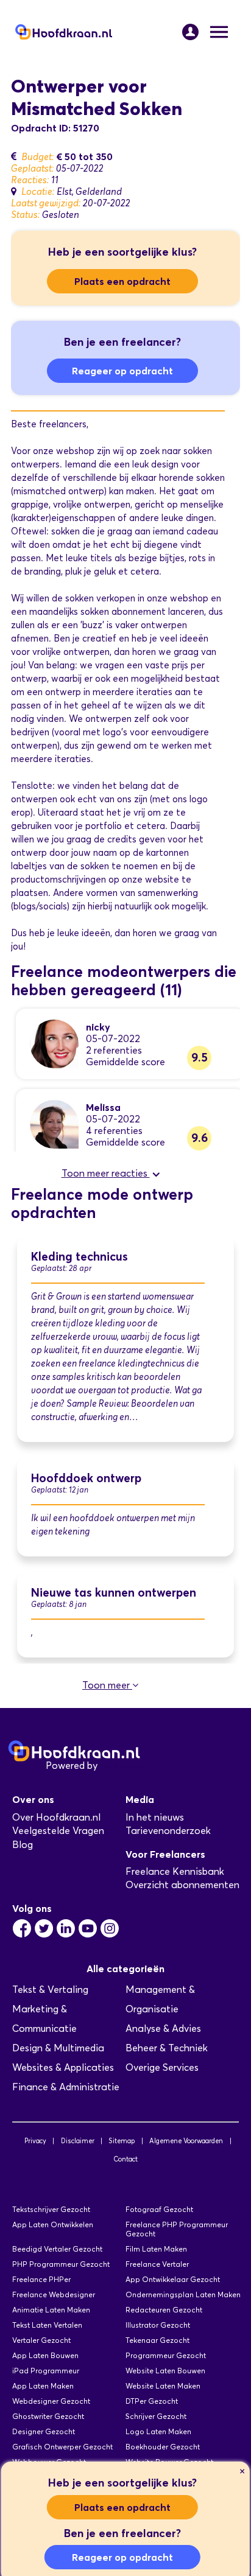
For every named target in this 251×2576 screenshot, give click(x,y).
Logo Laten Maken (158, 2431)
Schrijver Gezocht (156, 2416)
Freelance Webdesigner (54, 2294)
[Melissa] (54, 1123)
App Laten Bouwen (45, 2355)
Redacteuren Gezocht (164, 2310)
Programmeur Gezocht (166, 2355)
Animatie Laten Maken (51, 2310)
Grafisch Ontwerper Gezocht (62, 2447)
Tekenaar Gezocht (157, 2340)
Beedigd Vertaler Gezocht (57, 2249)
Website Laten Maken (163, 2386)
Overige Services (162, 2067)
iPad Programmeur (46, 2371)
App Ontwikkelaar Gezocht (173, 2279)
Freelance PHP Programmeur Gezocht (177, 2229)
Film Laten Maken (156, 2249)
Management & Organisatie (160, 1999)
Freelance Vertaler (157, 2264)
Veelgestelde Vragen (58, 1831)
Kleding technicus (80, 1257)
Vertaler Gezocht (41, 2340)
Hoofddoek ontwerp (86, 1478)
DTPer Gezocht (152, 2401)
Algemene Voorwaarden (186, 2141)
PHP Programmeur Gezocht (61, 2264)
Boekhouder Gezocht (163, 2447)
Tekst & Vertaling (50, 1990)
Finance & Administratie (66, 2087)
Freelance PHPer (41, 2279)
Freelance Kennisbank (175, 1871)
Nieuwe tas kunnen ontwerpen (114, 1593)
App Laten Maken (43, 2386)
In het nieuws (155, 1817)
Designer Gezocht (44, 2431)
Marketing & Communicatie (44, 2019)
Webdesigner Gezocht (51, 2401)
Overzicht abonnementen (182, 1885)
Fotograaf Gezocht (159, 2209)
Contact (125, 2159)
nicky (98, 1027)
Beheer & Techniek (167, 2048)
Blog (23, 1845)
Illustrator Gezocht (158, 2325)
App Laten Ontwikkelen (53, 2224)
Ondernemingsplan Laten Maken (183, 2294)
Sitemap (122, 2141)
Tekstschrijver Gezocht (51, 2209)
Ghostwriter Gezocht (48, 2416)
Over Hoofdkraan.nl (56, 1817)
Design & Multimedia (58, 2048)
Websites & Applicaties (63, 2067)
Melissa (103, 1107)
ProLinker (121, 1766)
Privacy (35, 2141)
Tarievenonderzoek (168, 1831)
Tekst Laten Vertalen (47, 2325)
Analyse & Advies (163, 2028)
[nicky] (54, 1043)
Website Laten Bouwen (165, 2371)
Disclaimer (78, 2141)
